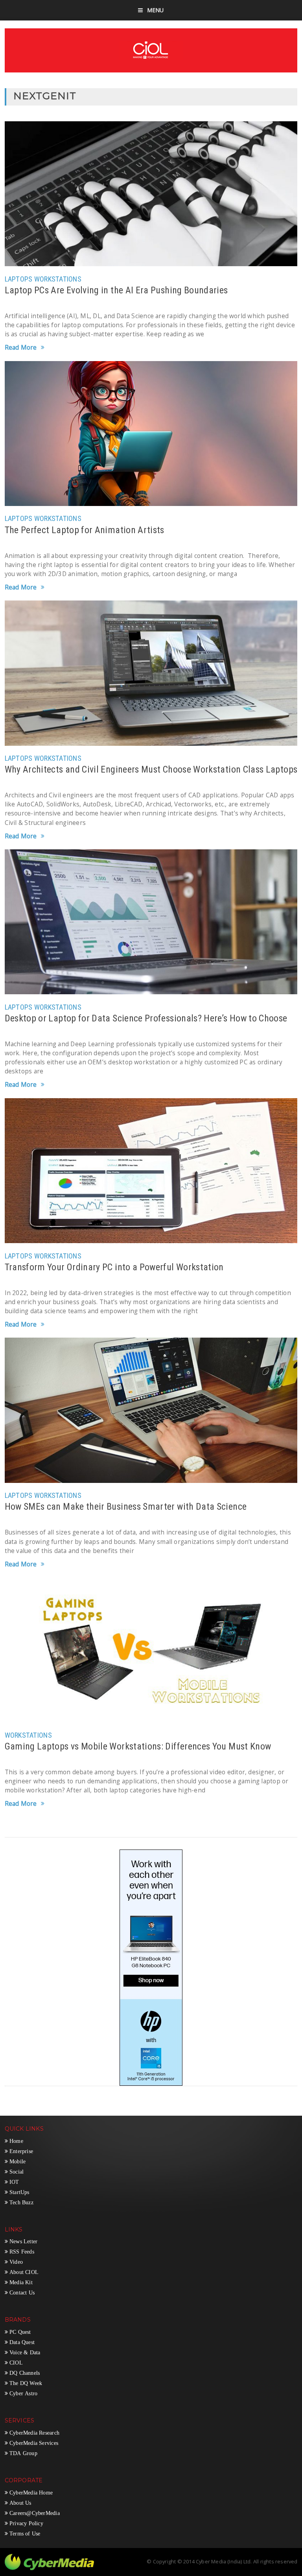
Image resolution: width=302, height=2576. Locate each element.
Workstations (58, 279)
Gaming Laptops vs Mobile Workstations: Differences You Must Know (138, 1746)
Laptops (19, 279)
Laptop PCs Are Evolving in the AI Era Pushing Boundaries (116, 290)
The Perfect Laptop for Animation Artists (85, 530)
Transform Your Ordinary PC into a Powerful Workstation (114, 1267)
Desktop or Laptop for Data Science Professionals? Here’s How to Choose (146, 1018)
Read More (21, 348)
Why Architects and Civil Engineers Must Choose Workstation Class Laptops (151, 769)
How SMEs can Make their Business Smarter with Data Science (126, 1507)
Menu (156, 10)
